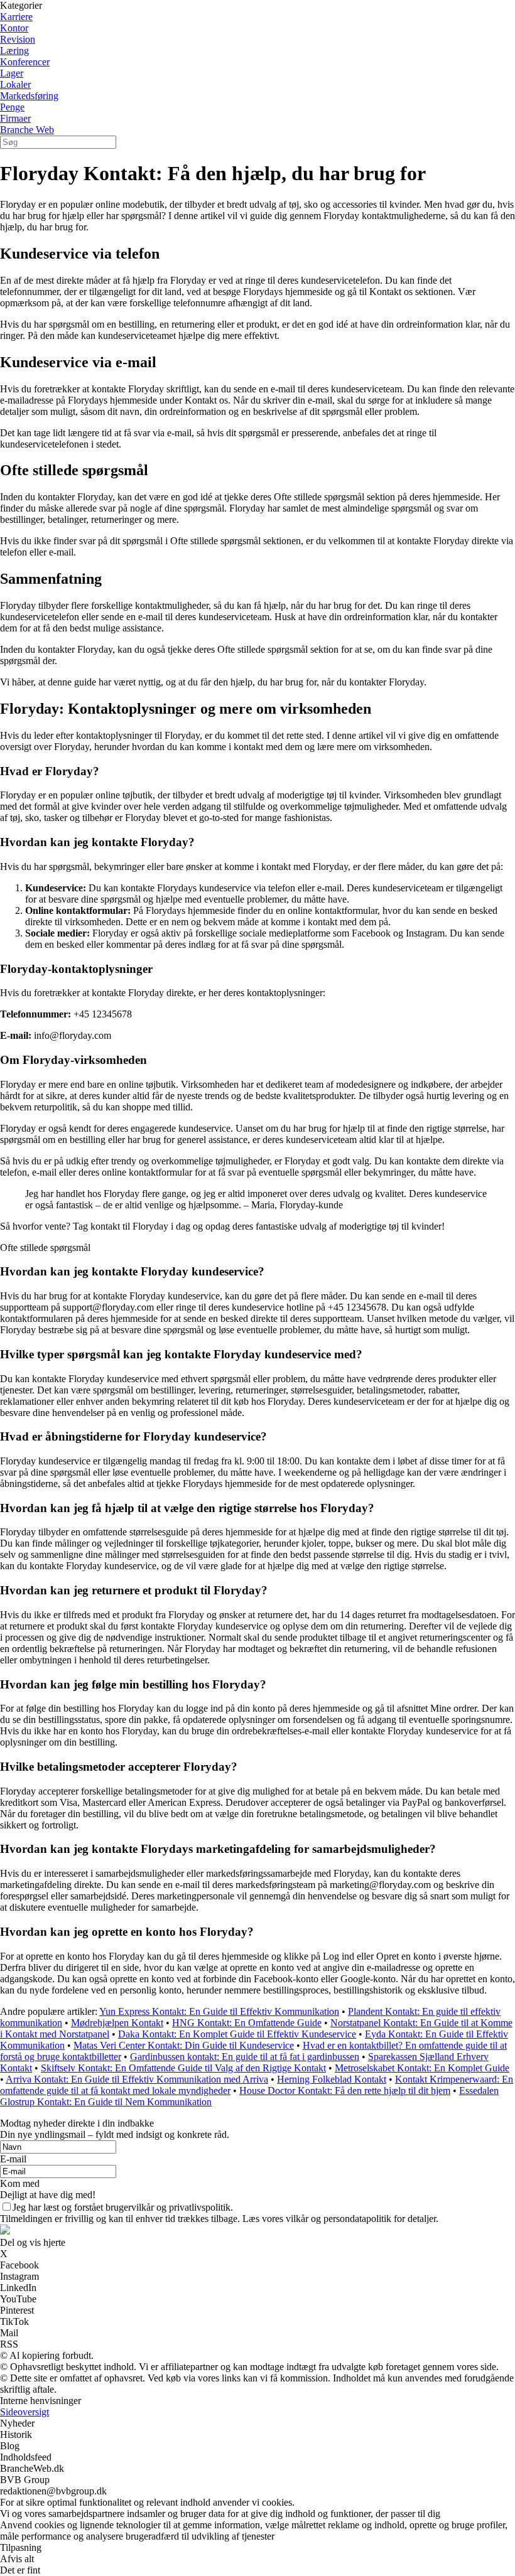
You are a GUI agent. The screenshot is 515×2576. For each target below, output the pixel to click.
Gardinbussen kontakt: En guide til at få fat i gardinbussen (245, 2057)
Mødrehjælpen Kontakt (117, 2023)
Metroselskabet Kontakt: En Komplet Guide (422, 2068)
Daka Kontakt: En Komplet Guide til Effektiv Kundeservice (237, 2034)
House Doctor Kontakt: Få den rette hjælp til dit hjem (345, 2090)
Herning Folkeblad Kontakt (332, 2079)
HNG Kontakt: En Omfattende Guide (247, 2023)
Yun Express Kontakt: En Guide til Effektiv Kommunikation (219, 2011)
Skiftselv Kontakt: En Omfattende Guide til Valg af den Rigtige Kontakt (183, 2068)
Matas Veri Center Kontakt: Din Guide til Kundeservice (184, 2045)
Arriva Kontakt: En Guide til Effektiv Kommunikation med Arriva (137, 2079)
